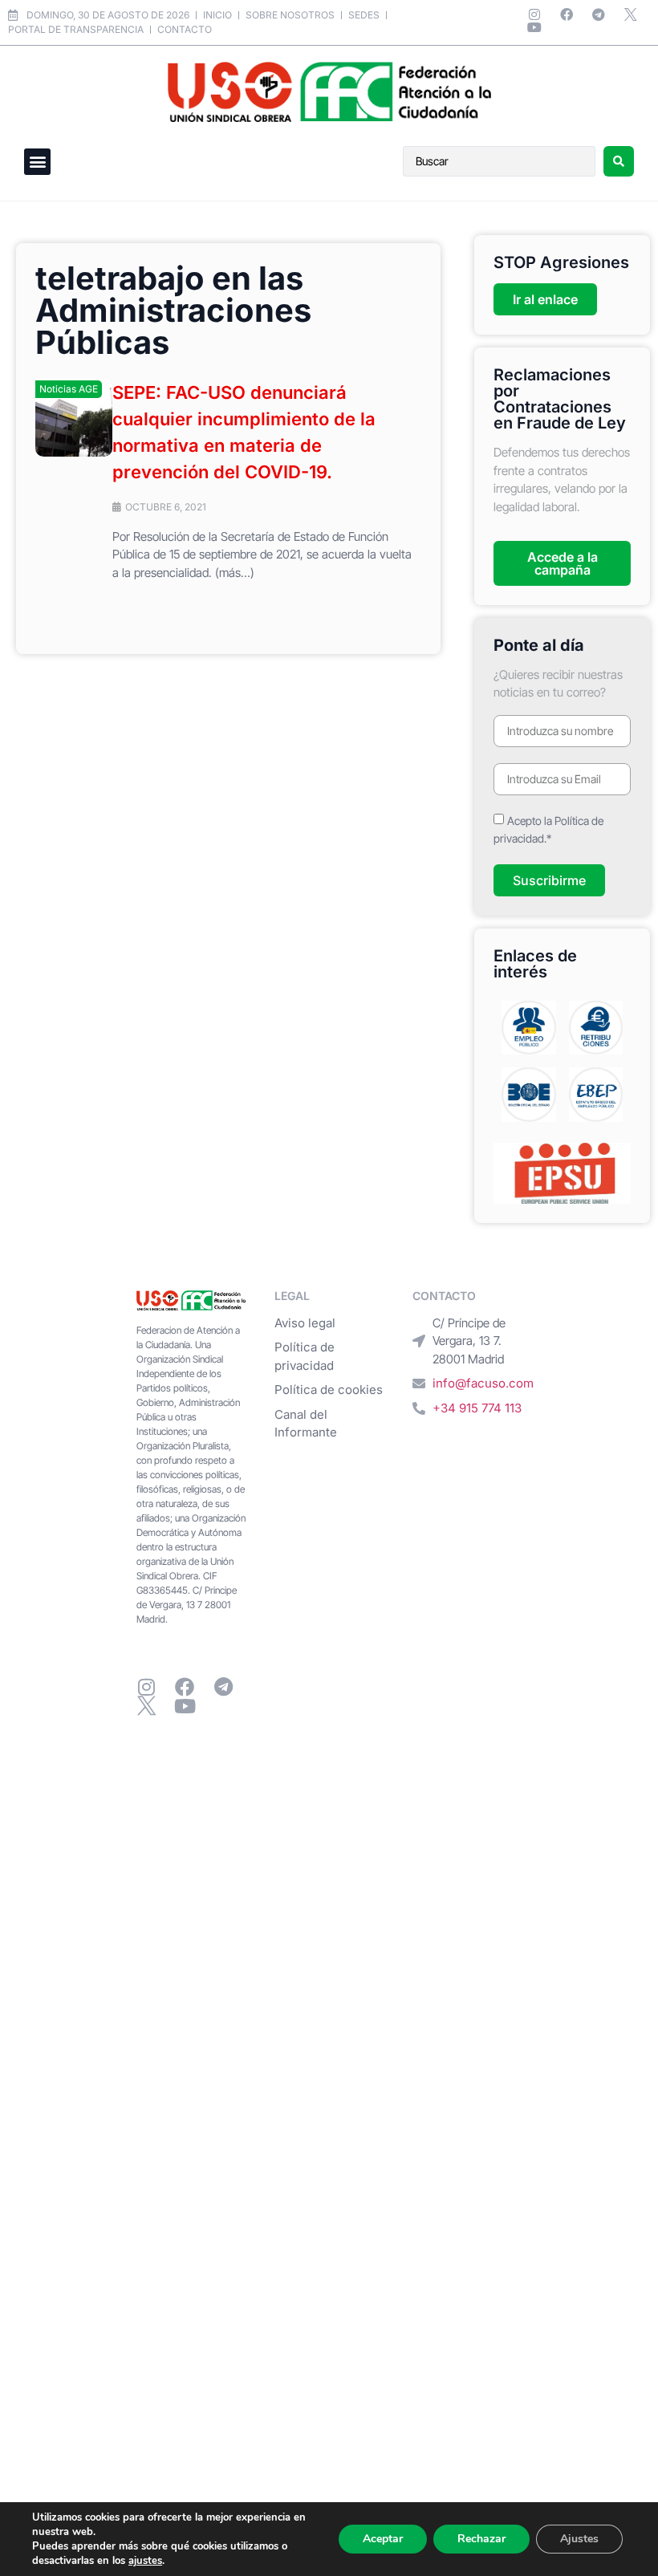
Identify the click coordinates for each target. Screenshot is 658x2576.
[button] (37, 162)
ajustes (145, 2561)
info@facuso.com (483, 1383)
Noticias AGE (69, 389)
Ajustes (579, 2539)
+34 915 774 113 (477, 1408)
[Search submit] (619, 161)
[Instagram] (534, 14)
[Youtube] (534, 27)
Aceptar (383, 2539)
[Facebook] (567, 14)
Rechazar (481, 2539)
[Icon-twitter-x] (631, 14)
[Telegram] (599, 14)
